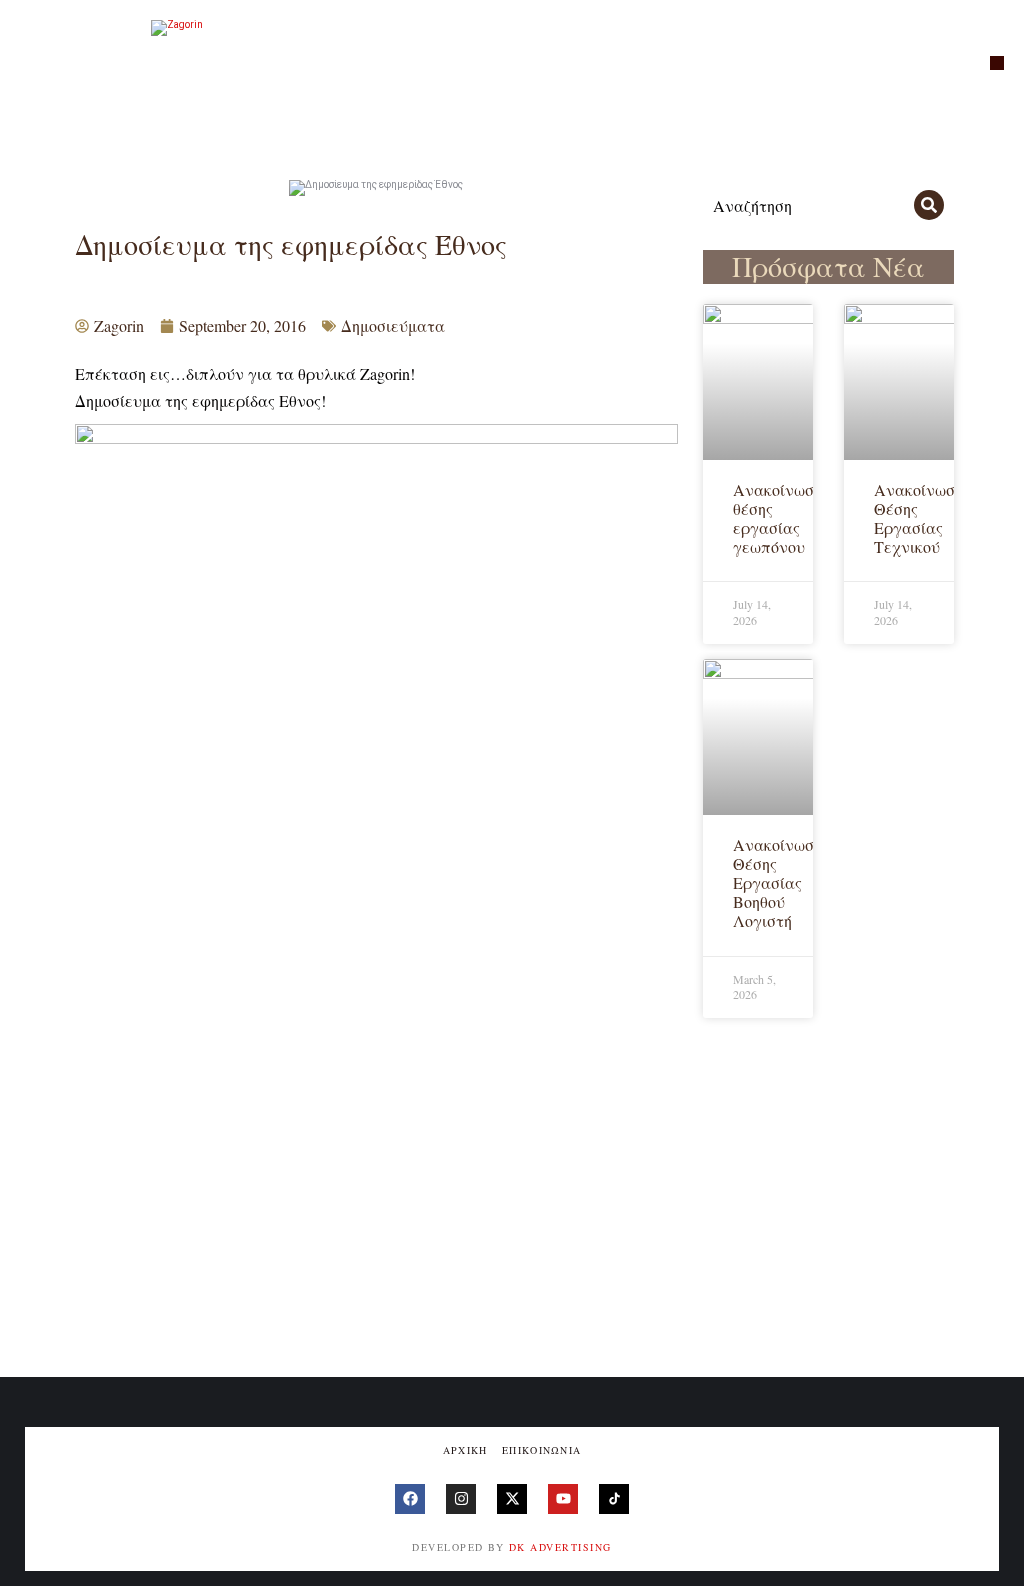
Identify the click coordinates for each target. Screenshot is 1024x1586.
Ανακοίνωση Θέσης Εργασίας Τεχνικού (918, 518)
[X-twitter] (512, 1499)
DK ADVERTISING (560, 1547)
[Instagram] (461, 1499)
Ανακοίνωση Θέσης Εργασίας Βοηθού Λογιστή (777, 883)
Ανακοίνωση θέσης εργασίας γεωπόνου (777, 518)
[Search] (929, 205)
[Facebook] (410, 1499)
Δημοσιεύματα (393, 325)
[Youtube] (563, 1499)
